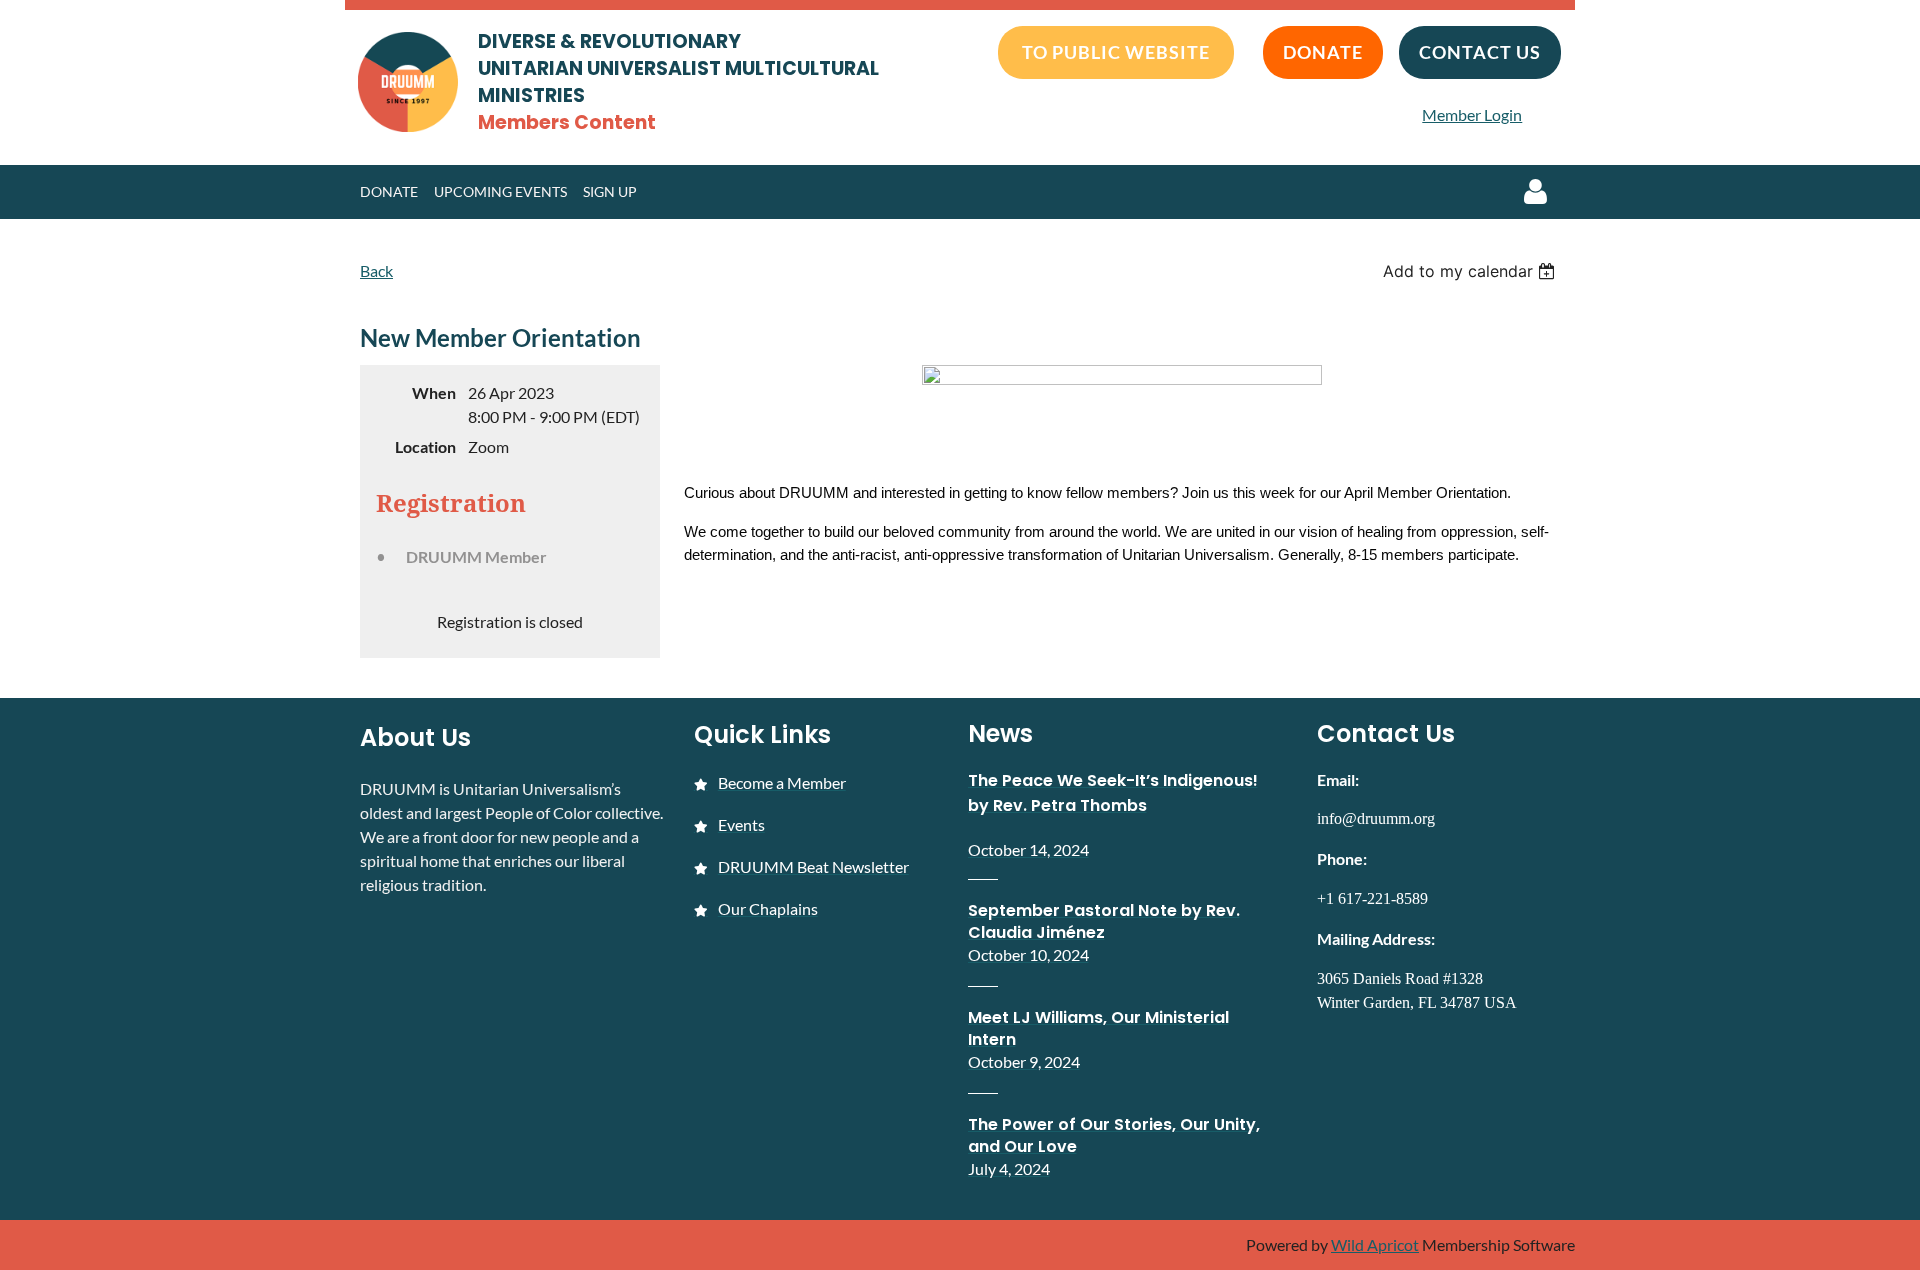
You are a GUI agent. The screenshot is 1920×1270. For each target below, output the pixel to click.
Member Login (1472, 114)
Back (376, 270)
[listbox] (1471, 271)
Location (425, 446)
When (434, 392)
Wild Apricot (1375, 1244)
